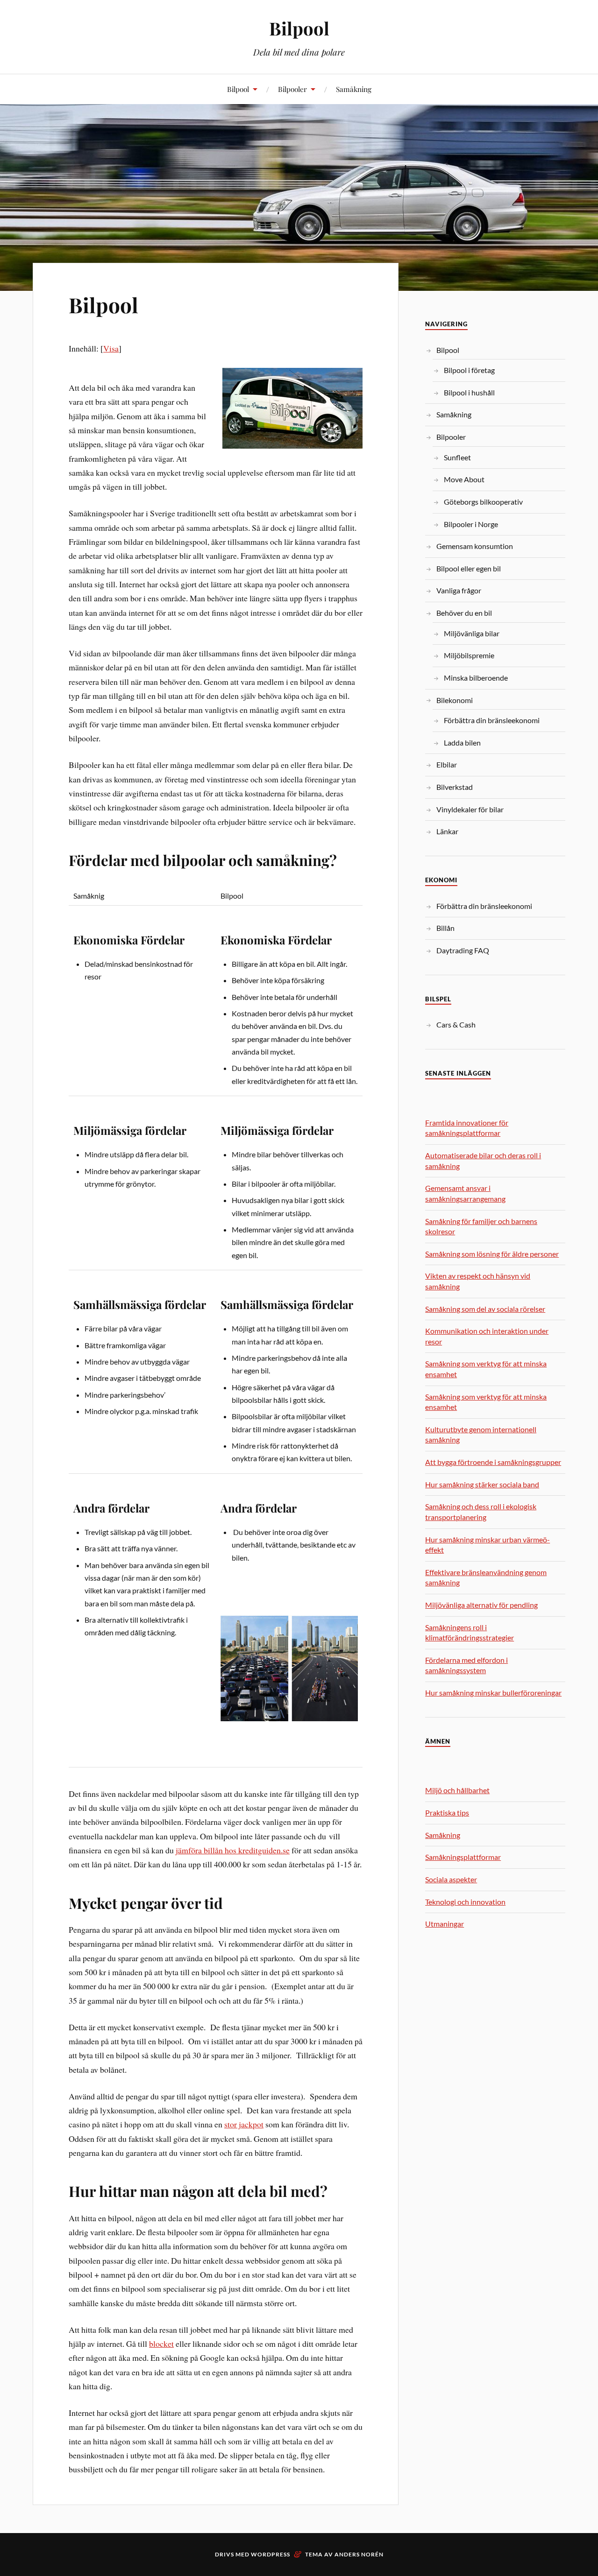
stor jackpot (244, 2124)
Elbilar (447, 764)
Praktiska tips (447, 1812)
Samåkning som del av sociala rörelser (485, 1309)
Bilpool (299, 28)
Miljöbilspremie (469, 655)
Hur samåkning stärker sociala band (482, 1484)
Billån (445, 928)
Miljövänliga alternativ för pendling (481, 1605)
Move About (464, 479)
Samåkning (354, 89)
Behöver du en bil (464, 613)
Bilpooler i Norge (471, 524)
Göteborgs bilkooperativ (483, 502)
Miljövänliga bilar (472, 633)
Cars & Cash (456, 1024)
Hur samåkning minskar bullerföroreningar (493, 1693)
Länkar (447, 831)
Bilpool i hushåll (469, 392)
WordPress (271, 2554)
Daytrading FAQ (463, 950)
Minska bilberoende (476, 678)
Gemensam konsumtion (475, 546)
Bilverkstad (455, 787)
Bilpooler (292, 89)
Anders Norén (359, 2554)
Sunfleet (457, 457)
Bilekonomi (455, 700)
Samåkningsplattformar (463, 1857)
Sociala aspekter (451, 1879)
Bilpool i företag (469, 370)
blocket (161, 2344)
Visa (111, 348)
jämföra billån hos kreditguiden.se (233, 1850)
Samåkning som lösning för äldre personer (492, 1254)
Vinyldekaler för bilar (470, 809)
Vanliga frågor (459, 590)
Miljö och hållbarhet (457, 1790)
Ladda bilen (462, 743)
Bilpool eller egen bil (469, 568)
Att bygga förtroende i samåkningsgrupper (493, 1462)
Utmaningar (445, 1924)
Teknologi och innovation (465, 1902)
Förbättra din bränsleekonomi (492, 720)
